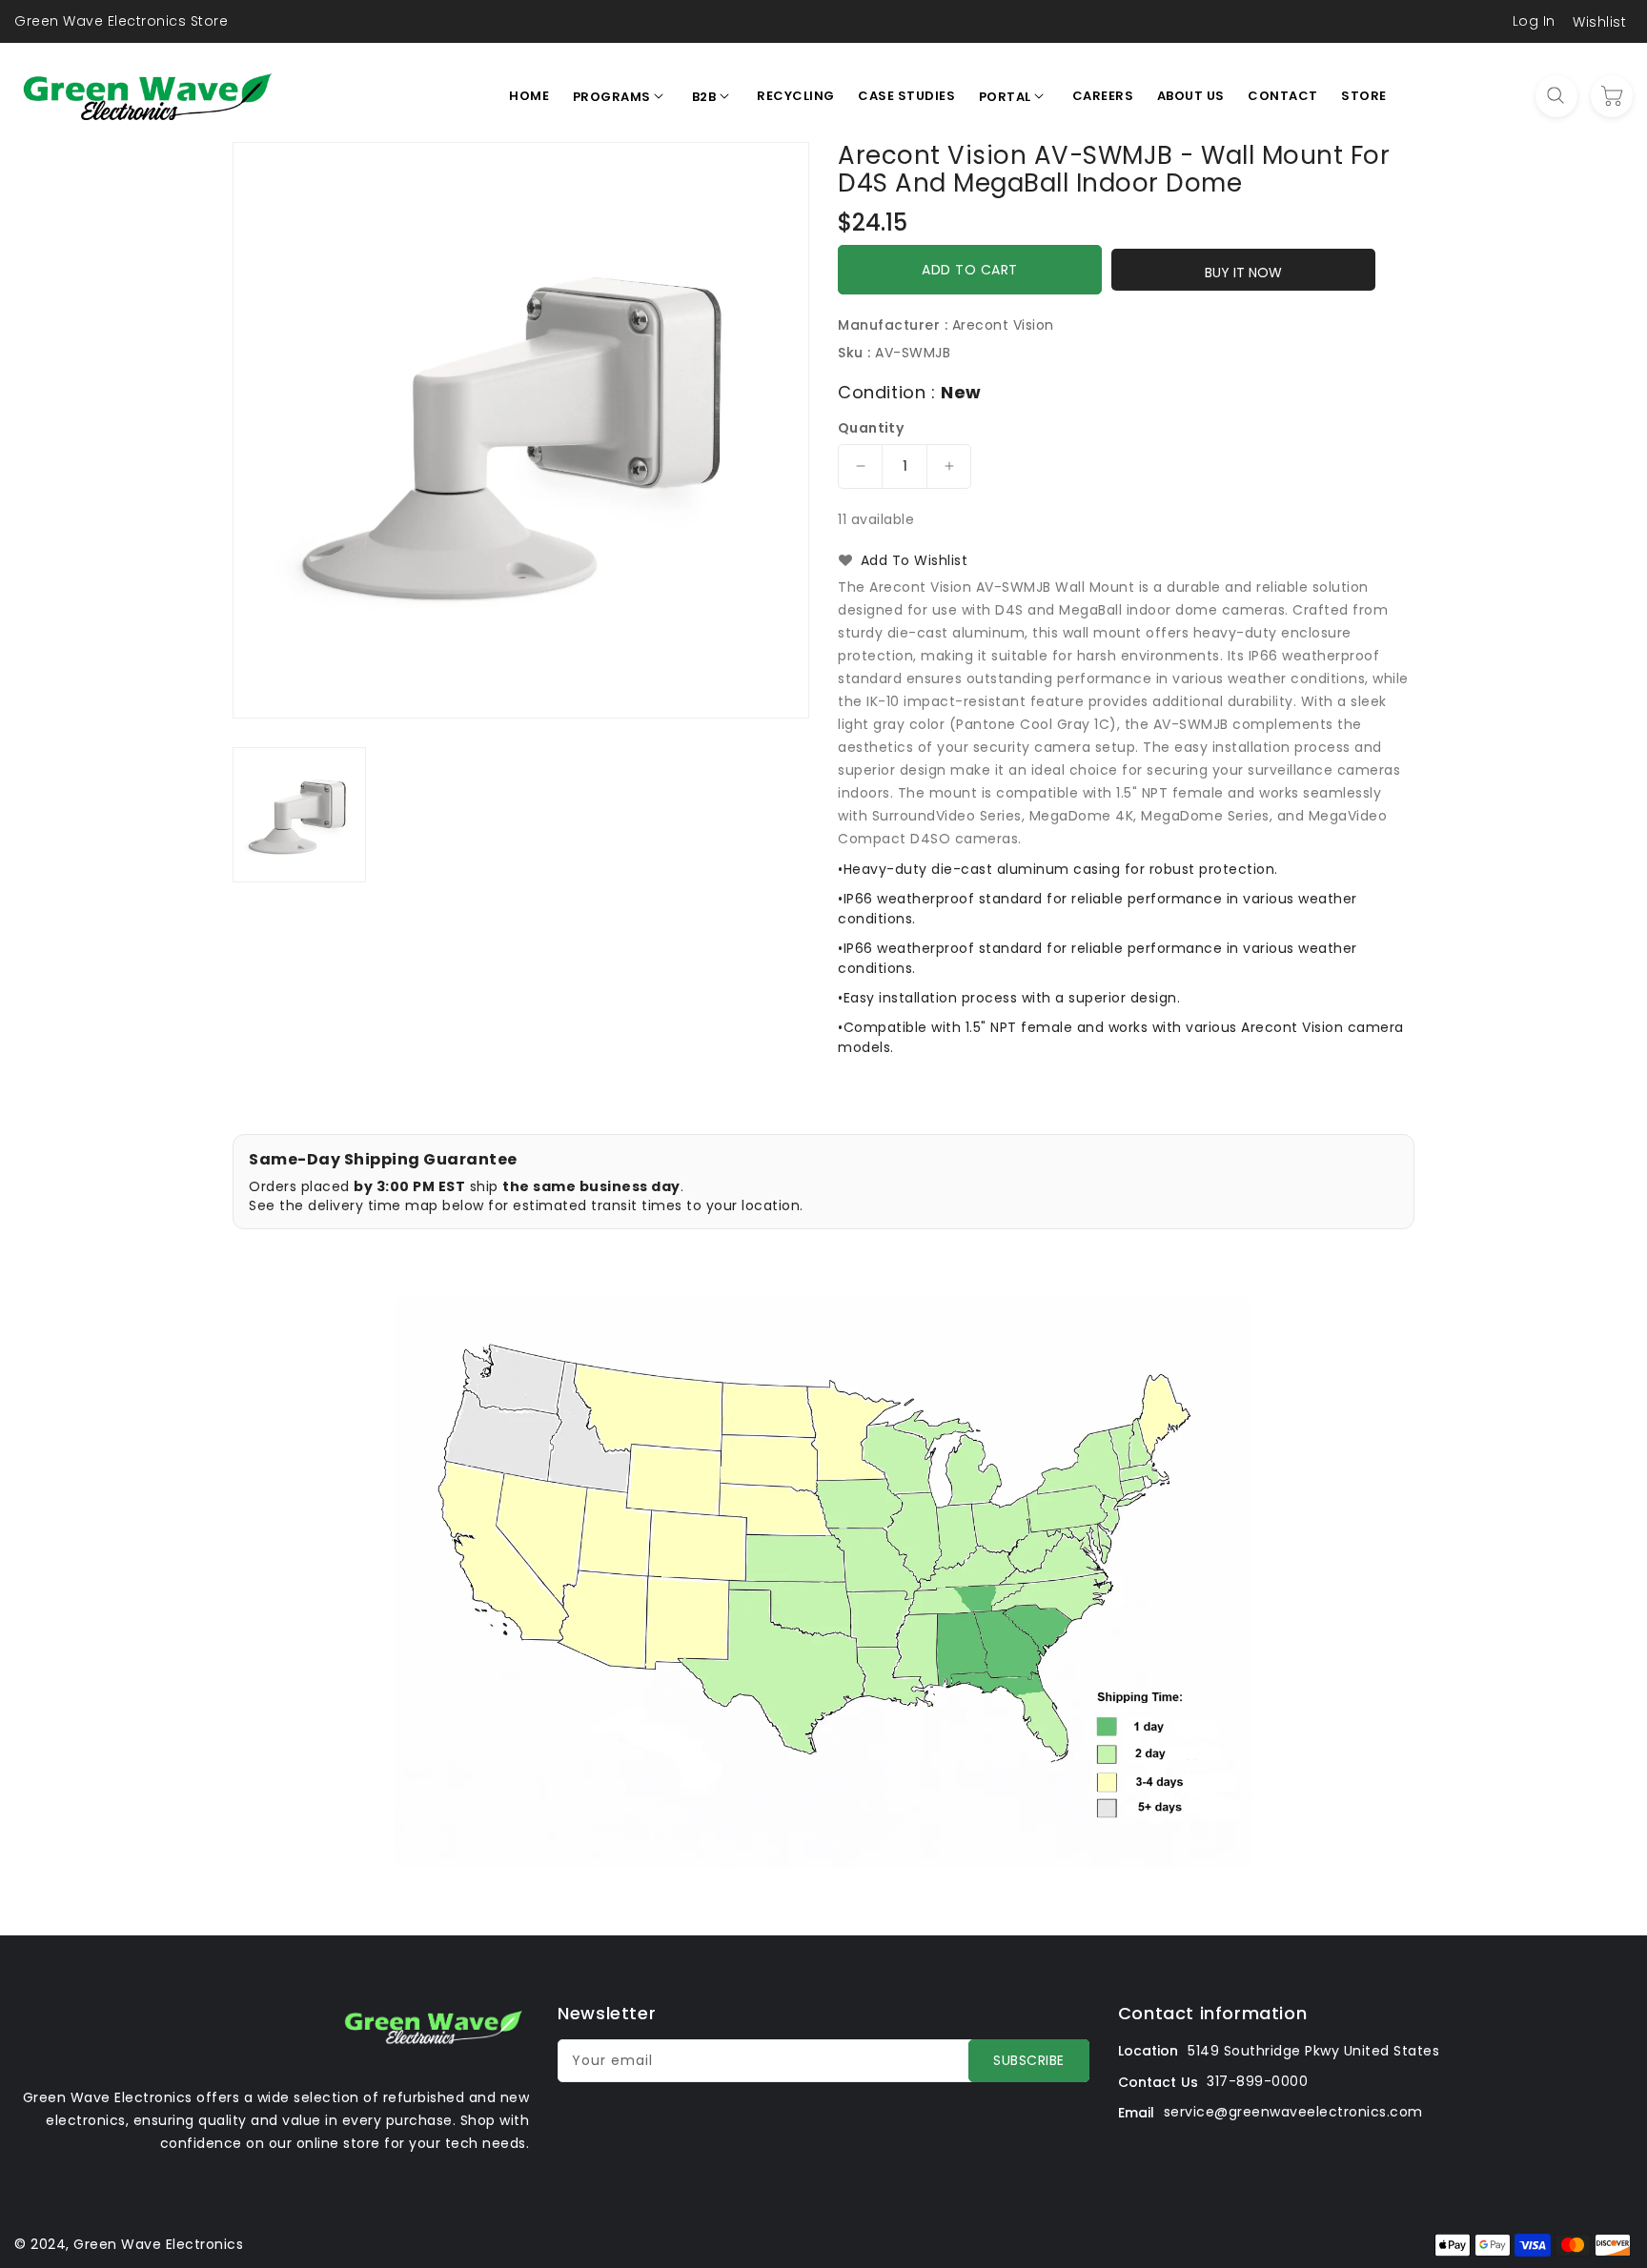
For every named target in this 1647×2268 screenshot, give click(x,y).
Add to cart (970, 270)
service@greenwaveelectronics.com (1293, 2112)
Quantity (871, 428)
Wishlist (1599, 22)
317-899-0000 (1257, 2081)
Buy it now (1243, 273)
